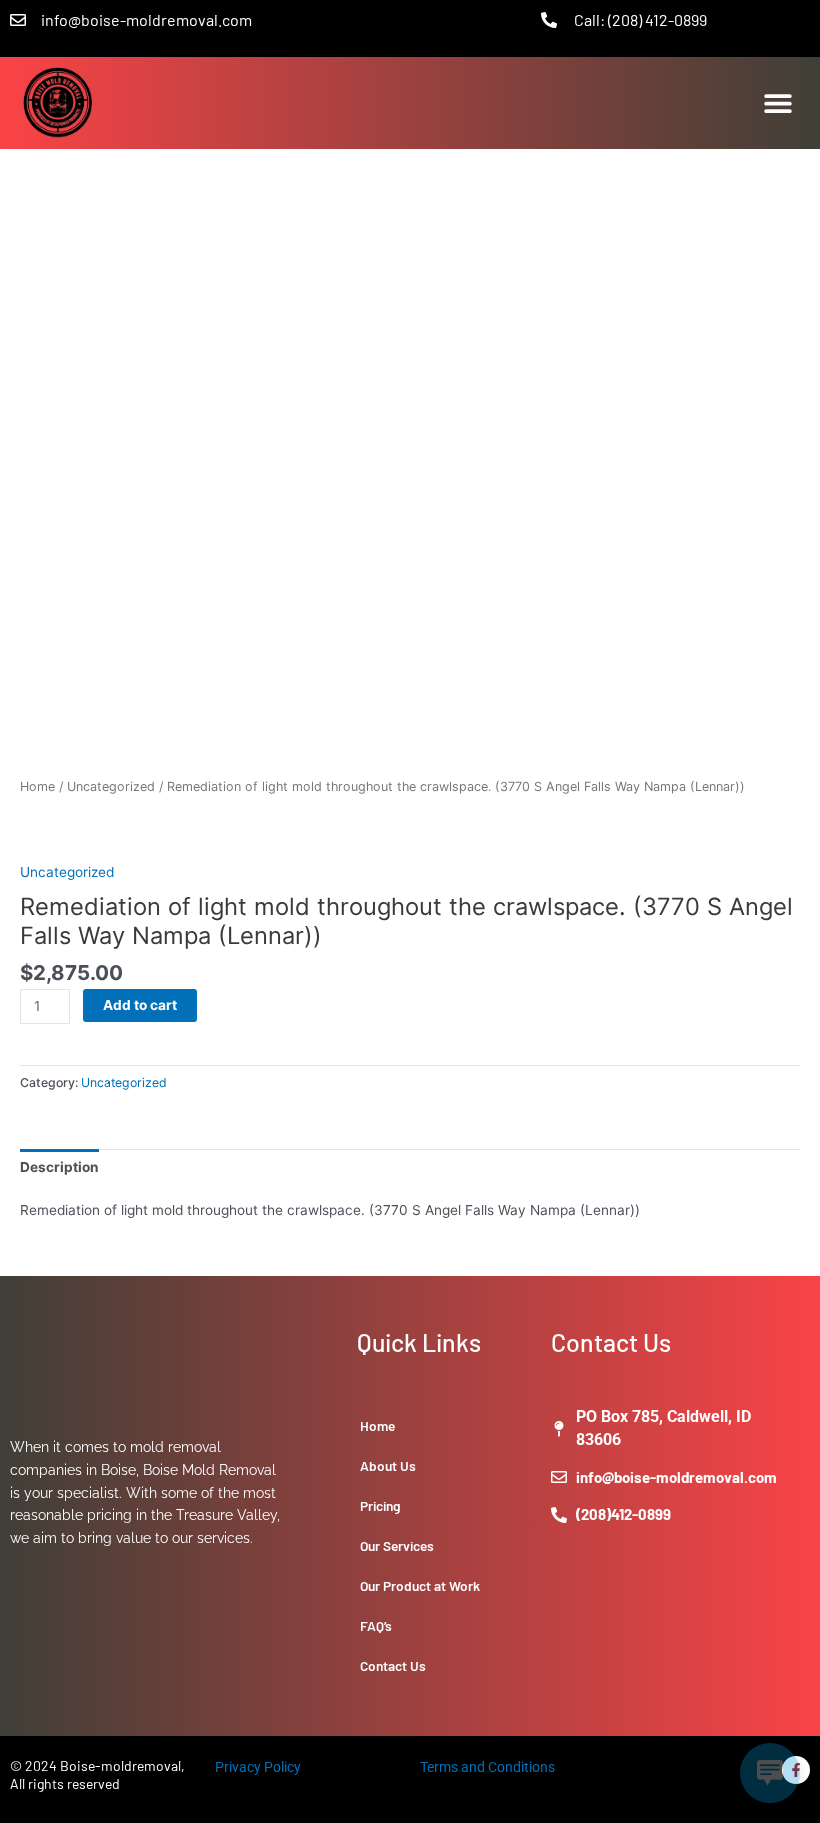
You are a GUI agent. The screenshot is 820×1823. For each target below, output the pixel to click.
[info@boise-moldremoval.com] (18, 20)
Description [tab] (59, 1167)
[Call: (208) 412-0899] (549, 20)
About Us (388, 1465)
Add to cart (140, 1005)
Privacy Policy (258, 1767)
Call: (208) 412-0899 (640, 19)
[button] (777, 102)
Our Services (397, 1545)
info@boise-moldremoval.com (146, 19)
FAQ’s (376, 1625)
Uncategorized (111, 786)
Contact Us (393, 1665)
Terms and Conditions (487, 1767)
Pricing (380, 1505)
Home (37, 786)
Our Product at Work (420, 1585)
